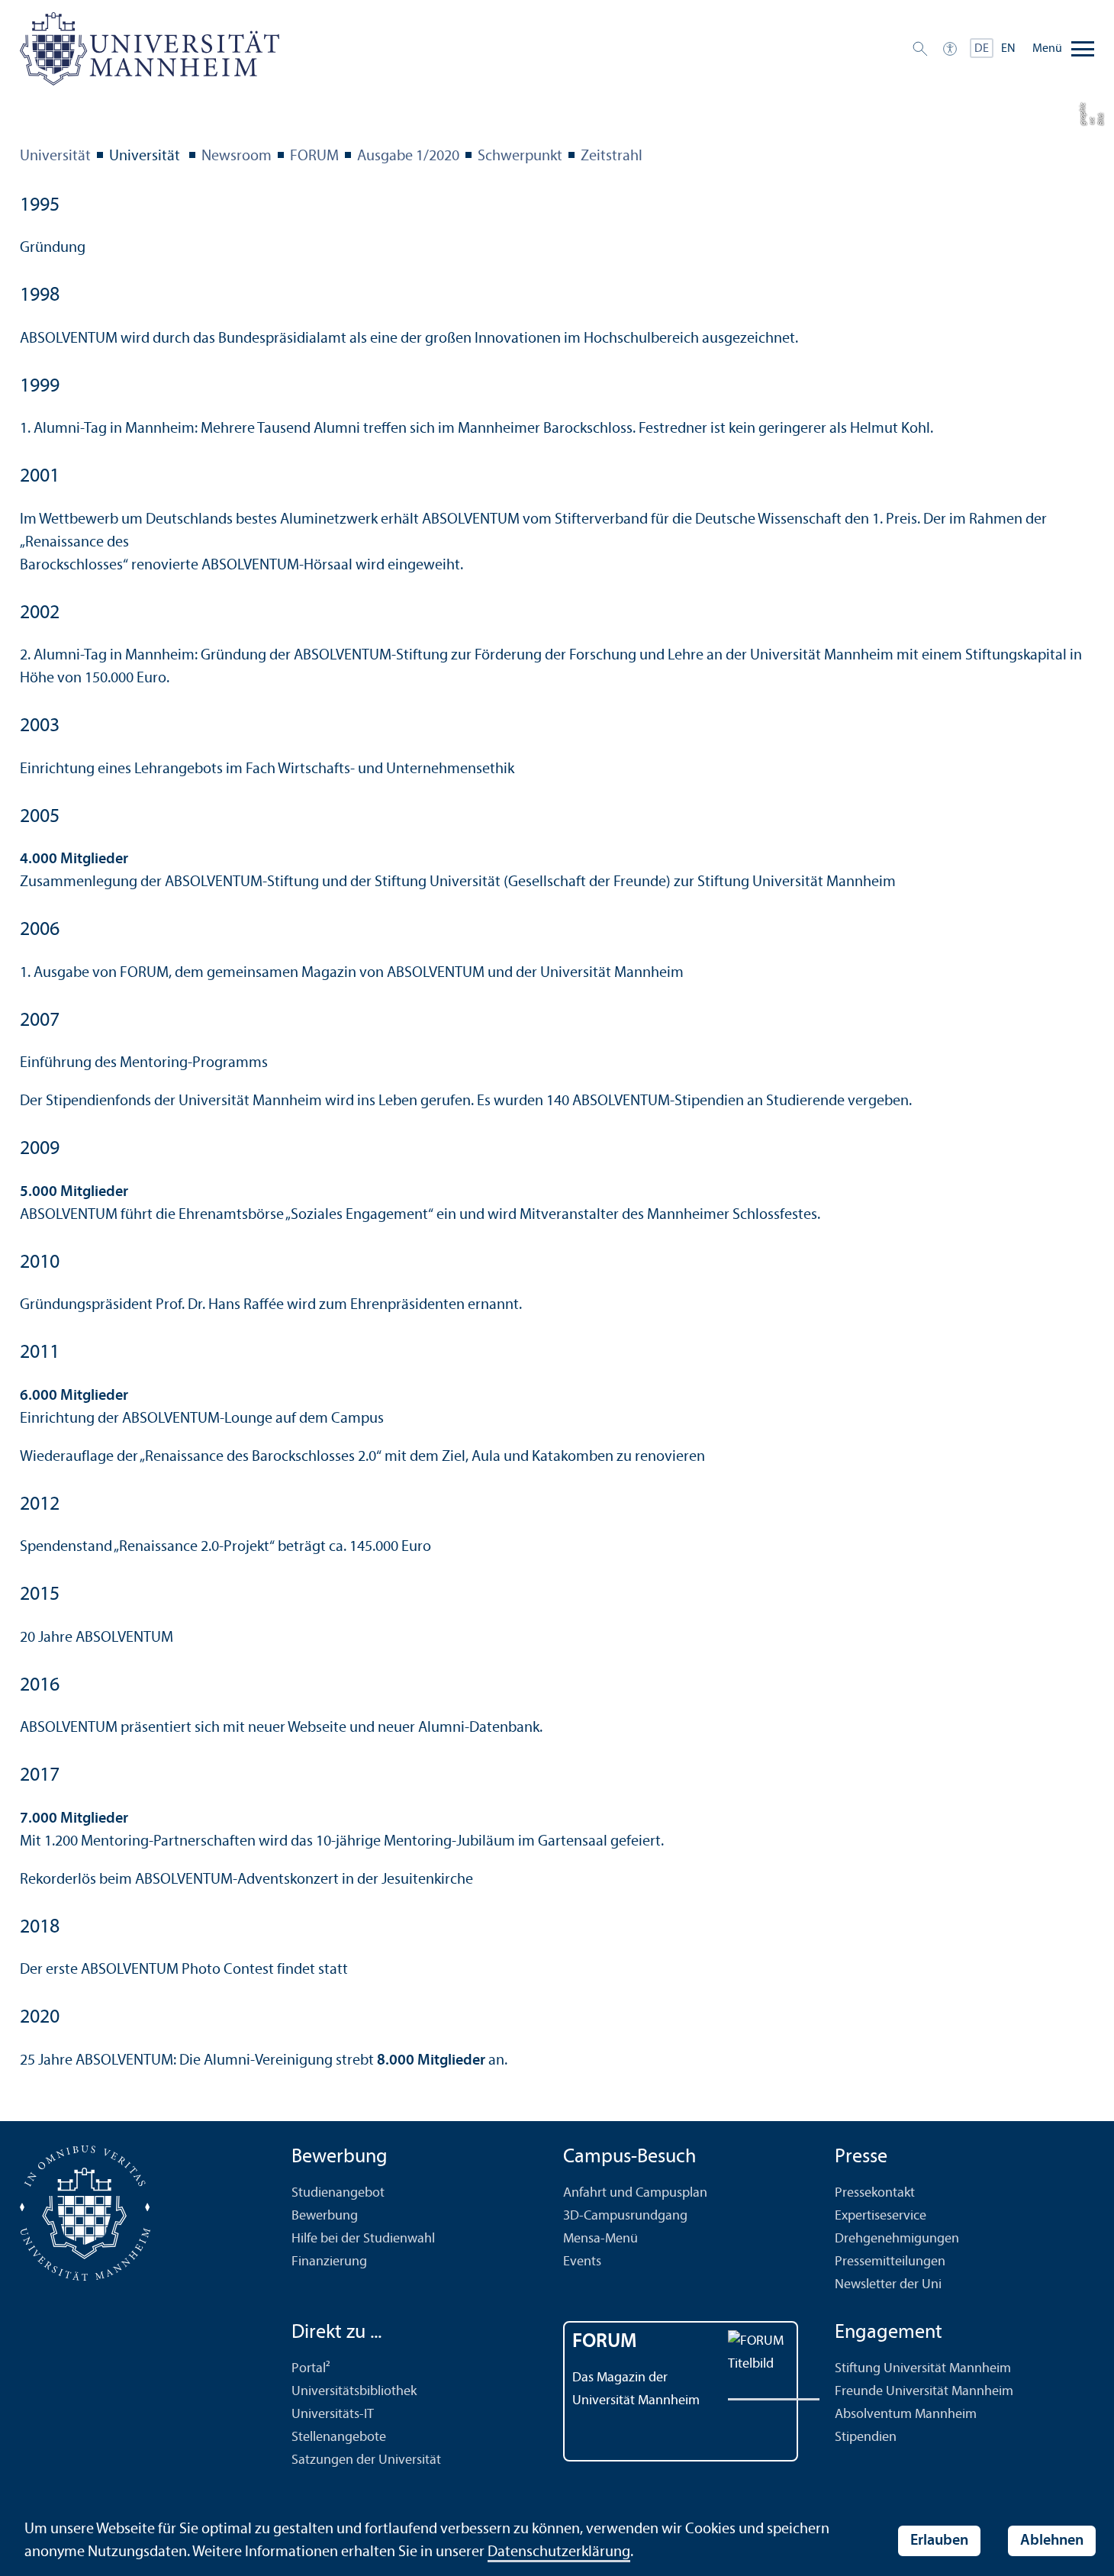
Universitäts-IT (333, 2415)
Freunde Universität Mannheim (924, 2392)
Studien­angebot (338, 2193)
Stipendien (866, 2437)
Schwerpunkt (520, 156)
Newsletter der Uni (888, 2285)
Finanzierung (329, 2262)
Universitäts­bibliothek (354, 2392)
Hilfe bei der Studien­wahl (363, 2239)
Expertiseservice (881, 2216)
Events (582, 2262)
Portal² (311, 2369)
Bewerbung (325, 2216)
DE (982, 49)
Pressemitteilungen (890, 2262)
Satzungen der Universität (366, 2460)
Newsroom (237, 156)
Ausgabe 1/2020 (408, 156)
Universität (55, 156)
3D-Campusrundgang (625, 2216)
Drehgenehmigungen (897, 2239)
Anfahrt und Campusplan (635, 2193)
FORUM (314, 156)
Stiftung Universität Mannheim (923, 2369)
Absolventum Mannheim (906, 2415)
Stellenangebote (339, 2437)
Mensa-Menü (600, 2239)
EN (1008, 49)
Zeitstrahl (612, 156)
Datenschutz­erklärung (559, 2552)
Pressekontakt (875, 2193)
